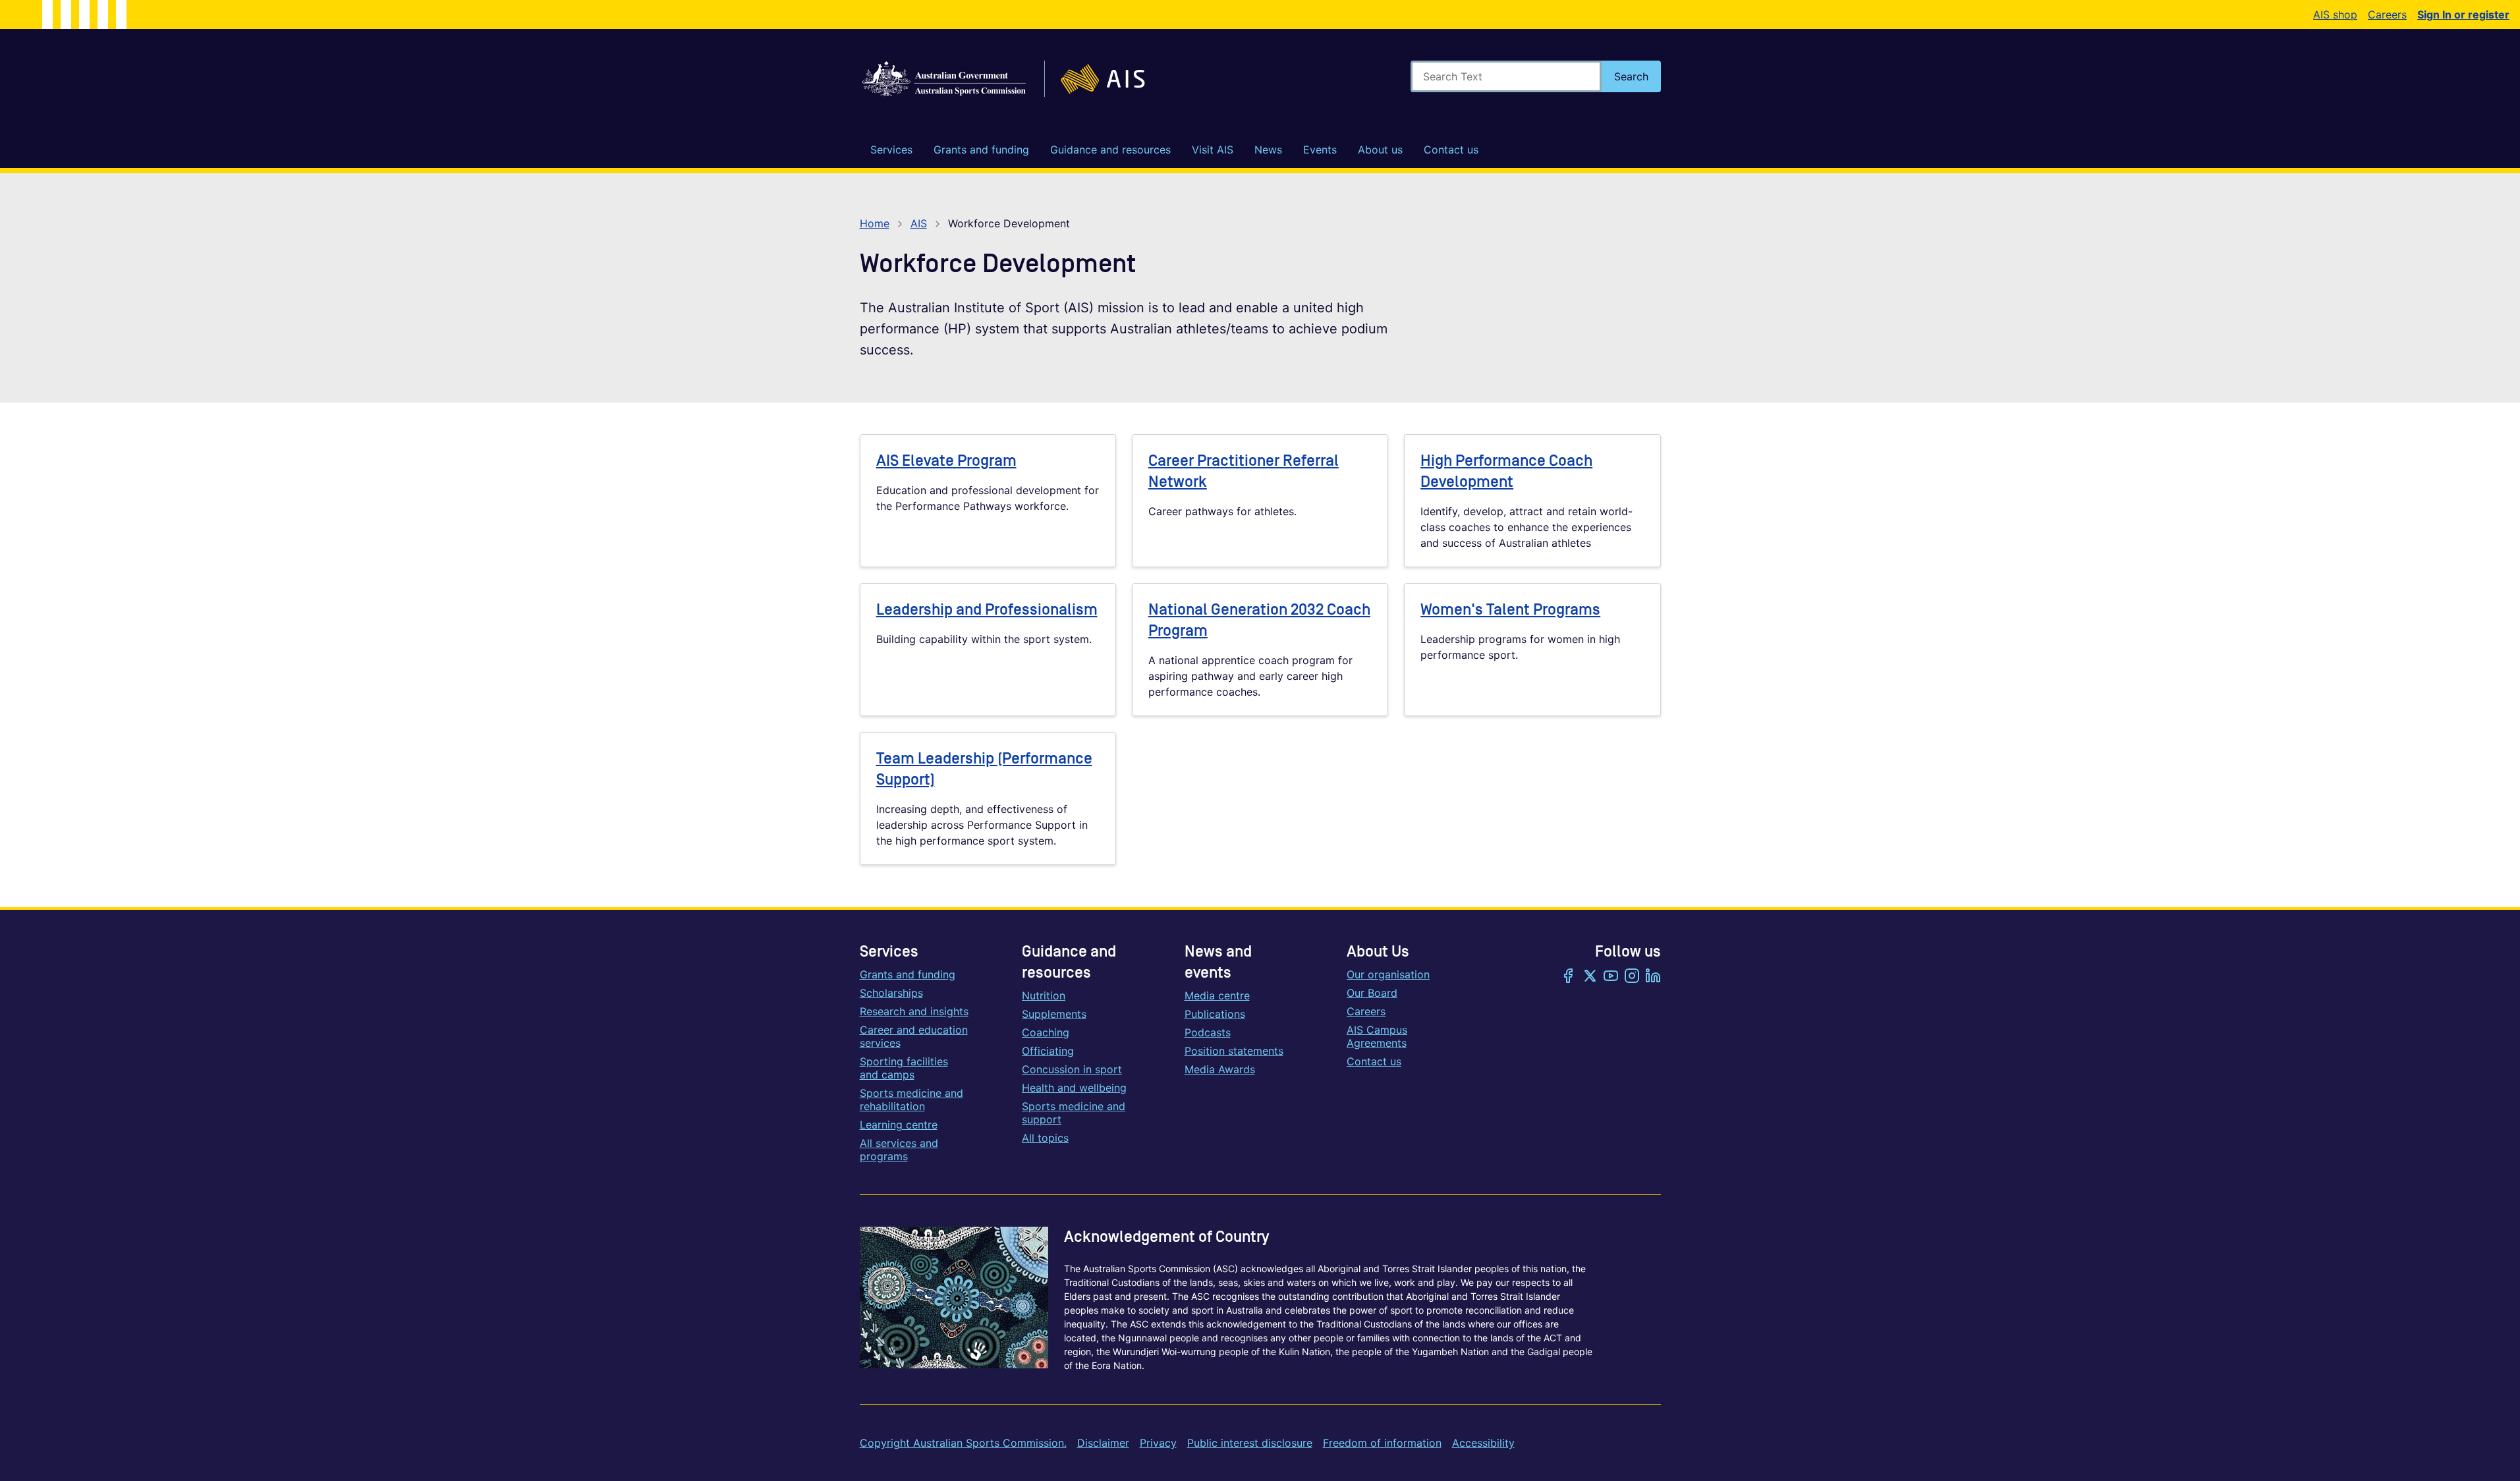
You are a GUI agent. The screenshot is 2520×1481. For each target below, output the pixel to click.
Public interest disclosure (1250, 1443)
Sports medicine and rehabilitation (911, 1100)
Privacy (1158, 1443)
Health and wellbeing (1074, 1088)
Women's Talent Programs (1510, 610)
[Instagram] (1632, 977)
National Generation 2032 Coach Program (1259, 620)
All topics (1045, 1138)
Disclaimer (1103, 1443)
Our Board (1372, 993)
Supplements (1054, 1014)
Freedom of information (1382, 1443)
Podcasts (1208, 1032)
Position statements (1234, 1051)
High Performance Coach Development (1506, 471)
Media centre (1217, 995)
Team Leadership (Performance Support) (984, 769)
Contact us (1374, 1061)
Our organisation (1388, 974)
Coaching (1046, 1032)
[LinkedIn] (1653, 977)
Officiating (1048, 1051)
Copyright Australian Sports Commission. (963, 1443)
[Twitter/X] (1590, 977)
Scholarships (891, 993)
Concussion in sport (1072, 1069)
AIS (919, 223)
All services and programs (899, 1150)
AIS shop (2335, 14)
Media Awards (1220, 1069)
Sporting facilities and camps (904, 1068)
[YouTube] (1611, 977)
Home (875, 223)
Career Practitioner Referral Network (1244, 471)
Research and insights (914, 1011)
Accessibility (1483, 1443)
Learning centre (899, 1125)
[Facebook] (1569, 977)
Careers (2387, 14)
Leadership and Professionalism (987, 610)
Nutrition (1044, 995)
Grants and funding (908, 974)
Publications (1215, 1014)
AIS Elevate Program (946, 461)
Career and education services (914, 1036)
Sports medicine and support (1074, 1113)
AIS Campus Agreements (1377, 1036)
